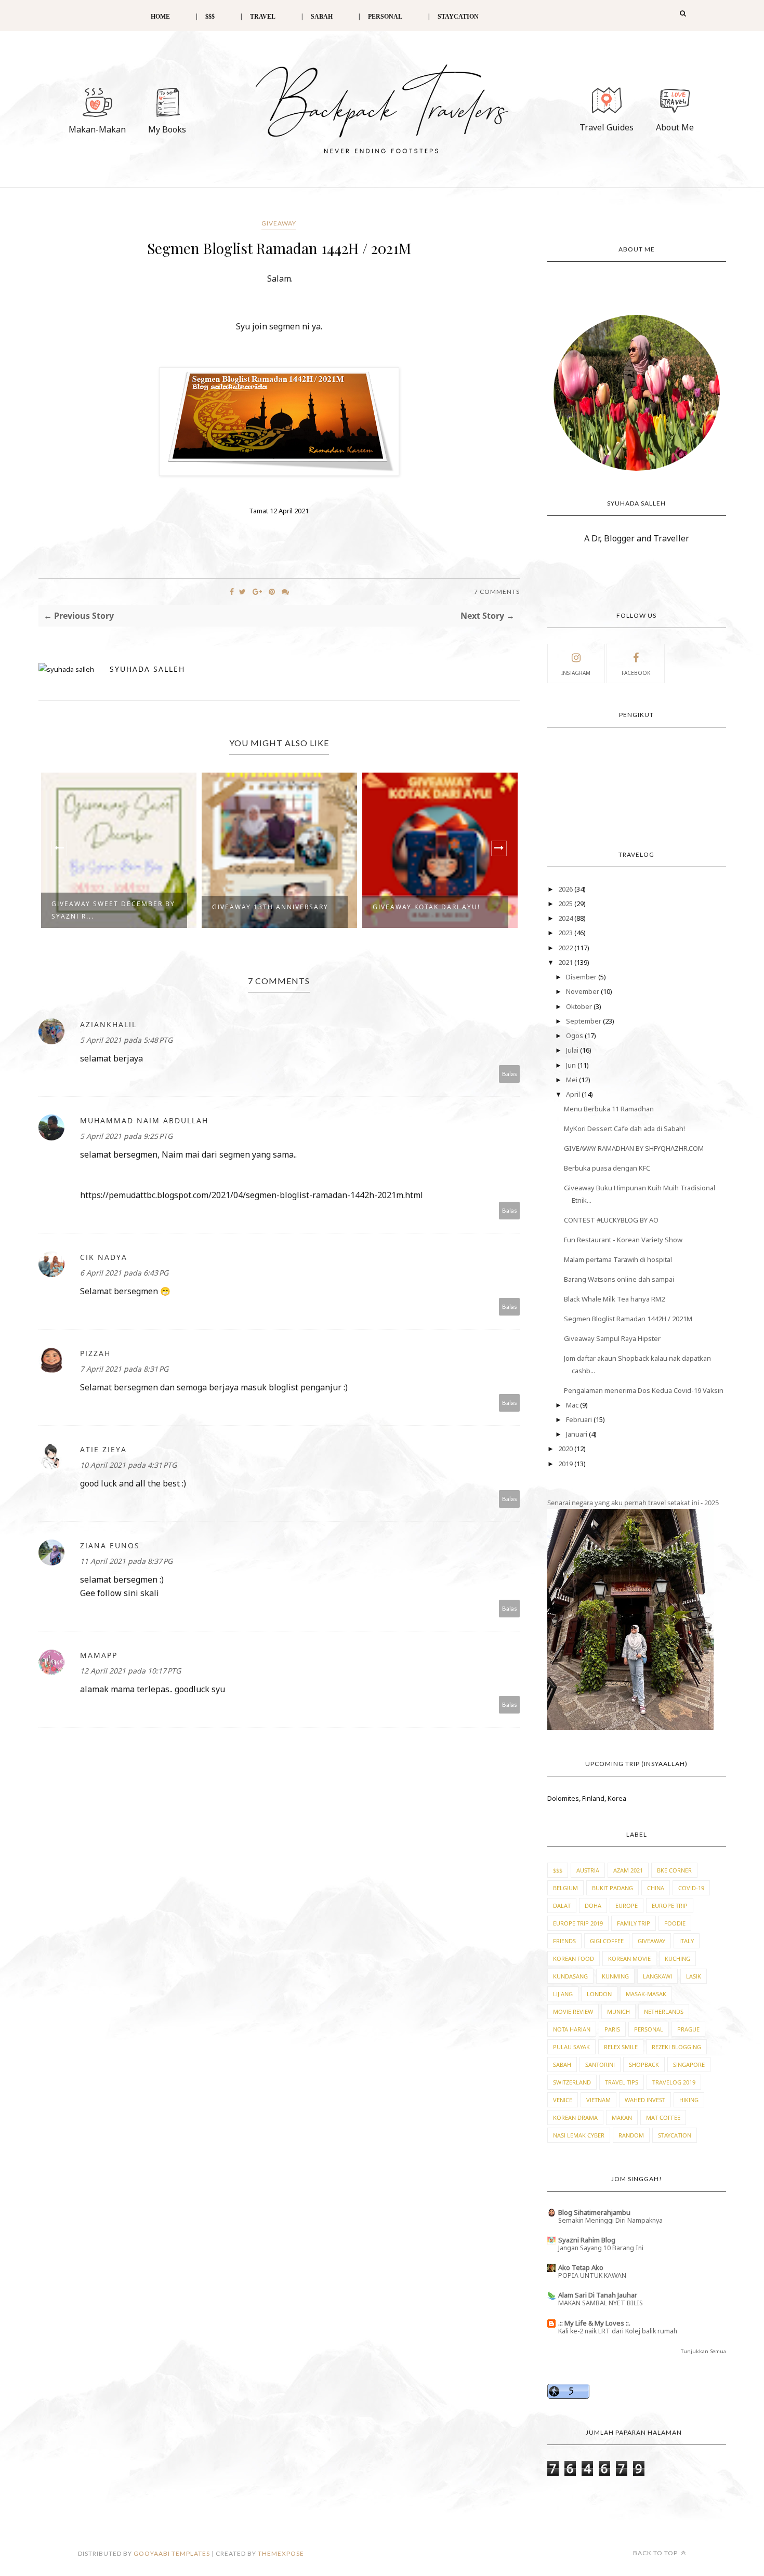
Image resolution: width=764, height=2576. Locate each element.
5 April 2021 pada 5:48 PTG (126, 1040)
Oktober (580, 1006)
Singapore (689, 2064)
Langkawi (657, 1976)
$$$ (210, 17)
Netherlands (664, 2011)
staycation (675, 2135)
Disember (582, 977)
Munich (618, 2011)
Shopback (644, 2064)
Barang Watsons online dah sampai (619, 1279)
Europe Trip (670, 1906)
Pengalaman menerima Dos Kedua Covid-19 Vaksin (644, 1390)
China (656, 1888)
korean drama (575, 2117)
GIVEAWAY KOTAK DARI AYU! (426, 907)
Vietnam (598, 2100)
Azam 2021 (628, 1870)
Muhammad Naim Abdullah (144, 1120)
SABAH (322, 17)
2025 (566, 904)
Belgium (565, 1888)
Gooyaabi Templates (172, 2553)
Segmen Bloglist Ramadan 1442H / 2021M (628, 1319)
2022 (566, 948)
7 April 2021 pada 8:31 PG (124, 1369)
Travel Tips (622, 2082)
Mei (572, 1080)
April (574, 1094)
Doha (593, 1906)
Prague (688, 2029)
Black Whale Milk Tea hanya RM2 (614, 1299)
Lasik (694, 1976)
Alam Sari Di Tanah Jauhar (598, 2295)
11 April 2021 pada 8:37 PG (126, 1561)
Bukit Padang (612, 1888)
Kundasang (570, 1976)
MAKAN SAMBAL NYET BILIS (601, 2303)
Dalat (562, 1906)
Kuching (677, 1958)
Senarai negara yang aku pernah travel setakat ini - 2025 (633, 1503)
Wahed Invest (645, 2100)
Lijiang (563, 1994)
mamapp (99, 1655)
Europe (627, 1906)
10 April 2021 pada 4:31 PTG (128, 1465)
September (584, 1021)
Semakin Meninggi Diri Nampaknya (610, 2220)
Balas (510, 1074)
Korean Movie (629, 1958)
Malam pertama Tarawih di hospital (618, 1259)
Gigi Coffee (607, 1941)
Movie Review (573, 2011)
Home (160, 17)
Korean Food (574, 1958)
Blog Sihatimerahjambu (594, 2212)
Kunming (615, 1976)
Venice (563, 2100)
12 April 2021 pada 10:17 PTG (130, 1671)
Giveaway (279, 223)
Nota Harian (572, 2029)
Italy (687, 1941)
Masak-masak (646, 1994)
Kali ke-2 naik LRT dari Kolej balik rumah (618, 2331)
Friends (564, 1941)
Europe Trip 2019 (578, 1923)
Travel (263, 17)
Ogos (575, 1035)
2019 (566, 1464)
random (631, 2135)
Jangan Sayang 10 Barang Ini (601, 2248)
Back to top (656, 2553)
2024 (566, 918)
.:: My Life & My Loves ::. (594, 2323)
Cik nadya (104, 1257)
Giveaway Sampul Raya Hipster (612, 1338)
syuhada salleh (147, 669)
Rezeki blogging (676, 2047)
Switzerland (572, 2082)
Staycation (458, 17)
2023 (566, 933)
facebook (636, 673)
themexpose (281, 2553)
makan (622, 2117)
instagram (576, 673)
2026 (566, 889)
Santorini (600, 2064)
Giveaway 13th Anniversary (270, 907)
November (583, 991)
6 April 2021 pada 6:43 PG (124, 1273)
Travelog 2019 (674, 2082)
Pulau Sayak (571, 2047)
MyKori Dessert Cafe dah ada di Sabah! (624, 1128)
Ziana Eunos (110, 1545)
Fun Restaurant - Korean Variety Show (623, 1240)
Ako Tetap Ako (581, 2267)
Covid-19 (691, 1888)
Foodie (675, 1923)
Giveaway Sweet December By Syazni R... (113, 910)
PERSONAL (385, 17)
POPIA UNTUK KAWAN (592, 2275)
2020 (566, 1449)
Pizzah (95, 1353)
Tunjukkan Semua (703, 2351)
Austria (588, 1870)
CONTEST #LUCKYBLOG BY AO (611, 1220)
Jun (572, 1065)
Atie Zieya (103, 1449)
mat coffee (663, 2117)
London (599, 1994)
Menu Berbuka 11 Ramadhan (609, 1109)
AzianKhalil (108, 1024)
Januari (577, 1434)
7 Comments (497, 592)
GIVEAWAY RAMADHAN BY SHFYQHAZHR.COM (634, 1148)
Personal (649, 2029)
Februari (580, 1419)
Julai (573, 1050)
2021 (566, 962)
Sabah (562, 2064)
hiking (689, 2100)
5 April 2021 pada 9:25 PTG (126, 1136)
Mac (573, 1405)
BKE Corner (674, 1870)
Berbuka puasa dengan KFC (607, 1168)
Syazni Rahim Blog (587, 2240)
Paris (612, 2029)
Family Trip (634, 1923)
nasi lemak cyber (579, 2135)
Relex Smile (621, 2047)
